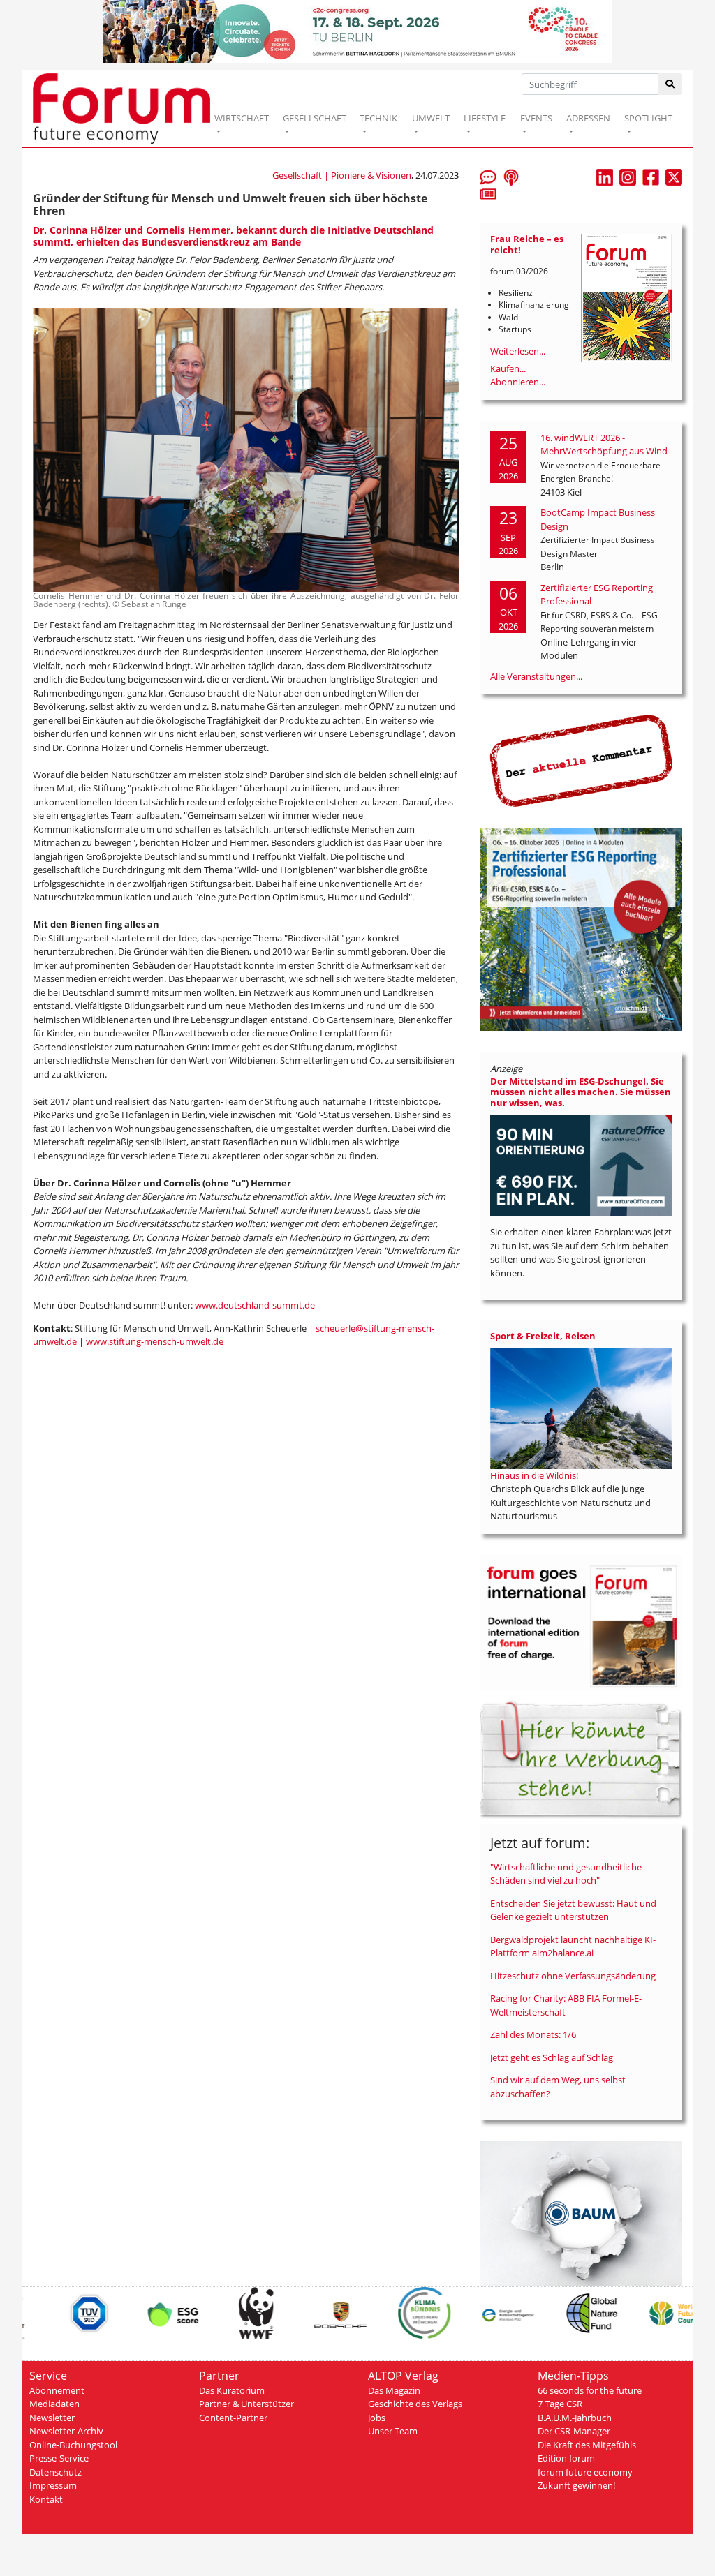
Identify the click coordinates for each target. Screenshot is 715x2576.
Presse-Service (59, 2458)
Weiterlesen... (518, 351)
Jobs (377, 2418)
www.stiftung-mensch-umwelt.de (155, 1341)
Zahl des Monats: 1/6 (533, 2034)
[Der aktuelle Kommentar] (581, 760)
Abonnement (57, 2390)
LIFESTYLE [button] (485, 118)
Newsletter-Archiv (66, 2431)
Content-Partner (233, 2418)
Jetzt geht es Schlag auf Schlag (552, 2057)
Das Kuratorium (232, 2390)
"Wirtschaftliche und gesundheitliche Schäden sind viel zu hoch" (566, 1874)
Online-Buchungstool (73, 2445)
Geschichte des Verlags (415, 2404)
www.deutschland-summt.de (255, 1305)
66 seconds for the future (590, 2390)
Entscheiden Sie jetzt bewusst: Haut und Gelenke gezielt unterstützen (573, 1910)
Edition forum (566, 2458)
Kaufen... (508, 368)
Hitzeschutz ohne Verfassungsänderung (573, 1976)
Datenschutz (56, 2472)
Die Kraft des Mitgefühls (587, 2445)
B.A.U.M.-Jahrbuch (575, 2418)
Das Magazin (394, 2390)
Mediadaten (54, 2404)
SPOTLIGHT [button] (648, 118)
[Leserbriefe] (488, 177)
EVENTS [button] (536, 118)
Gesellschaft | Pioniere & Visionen (342, 175)
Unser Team (393, 2431)
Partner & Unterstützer (246, 2404)
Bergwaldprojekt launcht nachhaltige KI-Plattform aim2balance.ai (573, 1946)
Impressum (53, 2485)
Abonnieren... (518, 382)
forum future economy (585, 2472)
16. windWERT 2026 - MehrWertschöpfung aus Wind (604, 445)
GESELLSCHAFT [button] (315, 118)
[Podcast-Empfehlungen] (511, 177)
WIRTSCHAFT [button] (242, 118)
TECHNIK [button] (378, 118)
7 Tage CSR (560, 2404)
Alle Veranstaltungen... (536, 676)
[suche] (671, 84)
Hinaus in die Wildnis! (534, 1475)
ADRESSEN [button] (588, 118)
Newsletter (52, 2418)
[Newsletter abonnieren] (488, 193)
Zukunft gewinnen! (576, 2485)
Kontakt (46, 2499)
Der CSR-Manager (574, 2431)
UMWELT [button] (431, 118)
